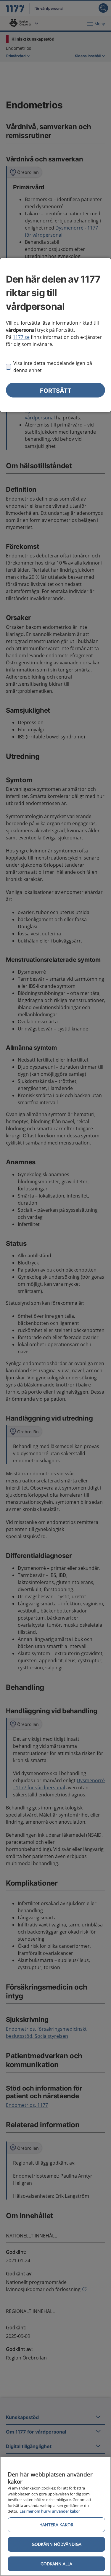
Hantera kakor (56, 2525)
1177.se (21, 337)
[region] (55, 2516)
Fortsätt (56, 391)
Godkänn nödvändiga (57, 2544)
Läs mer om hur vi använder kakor (50, 2511)
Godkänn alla (56, 2564)
